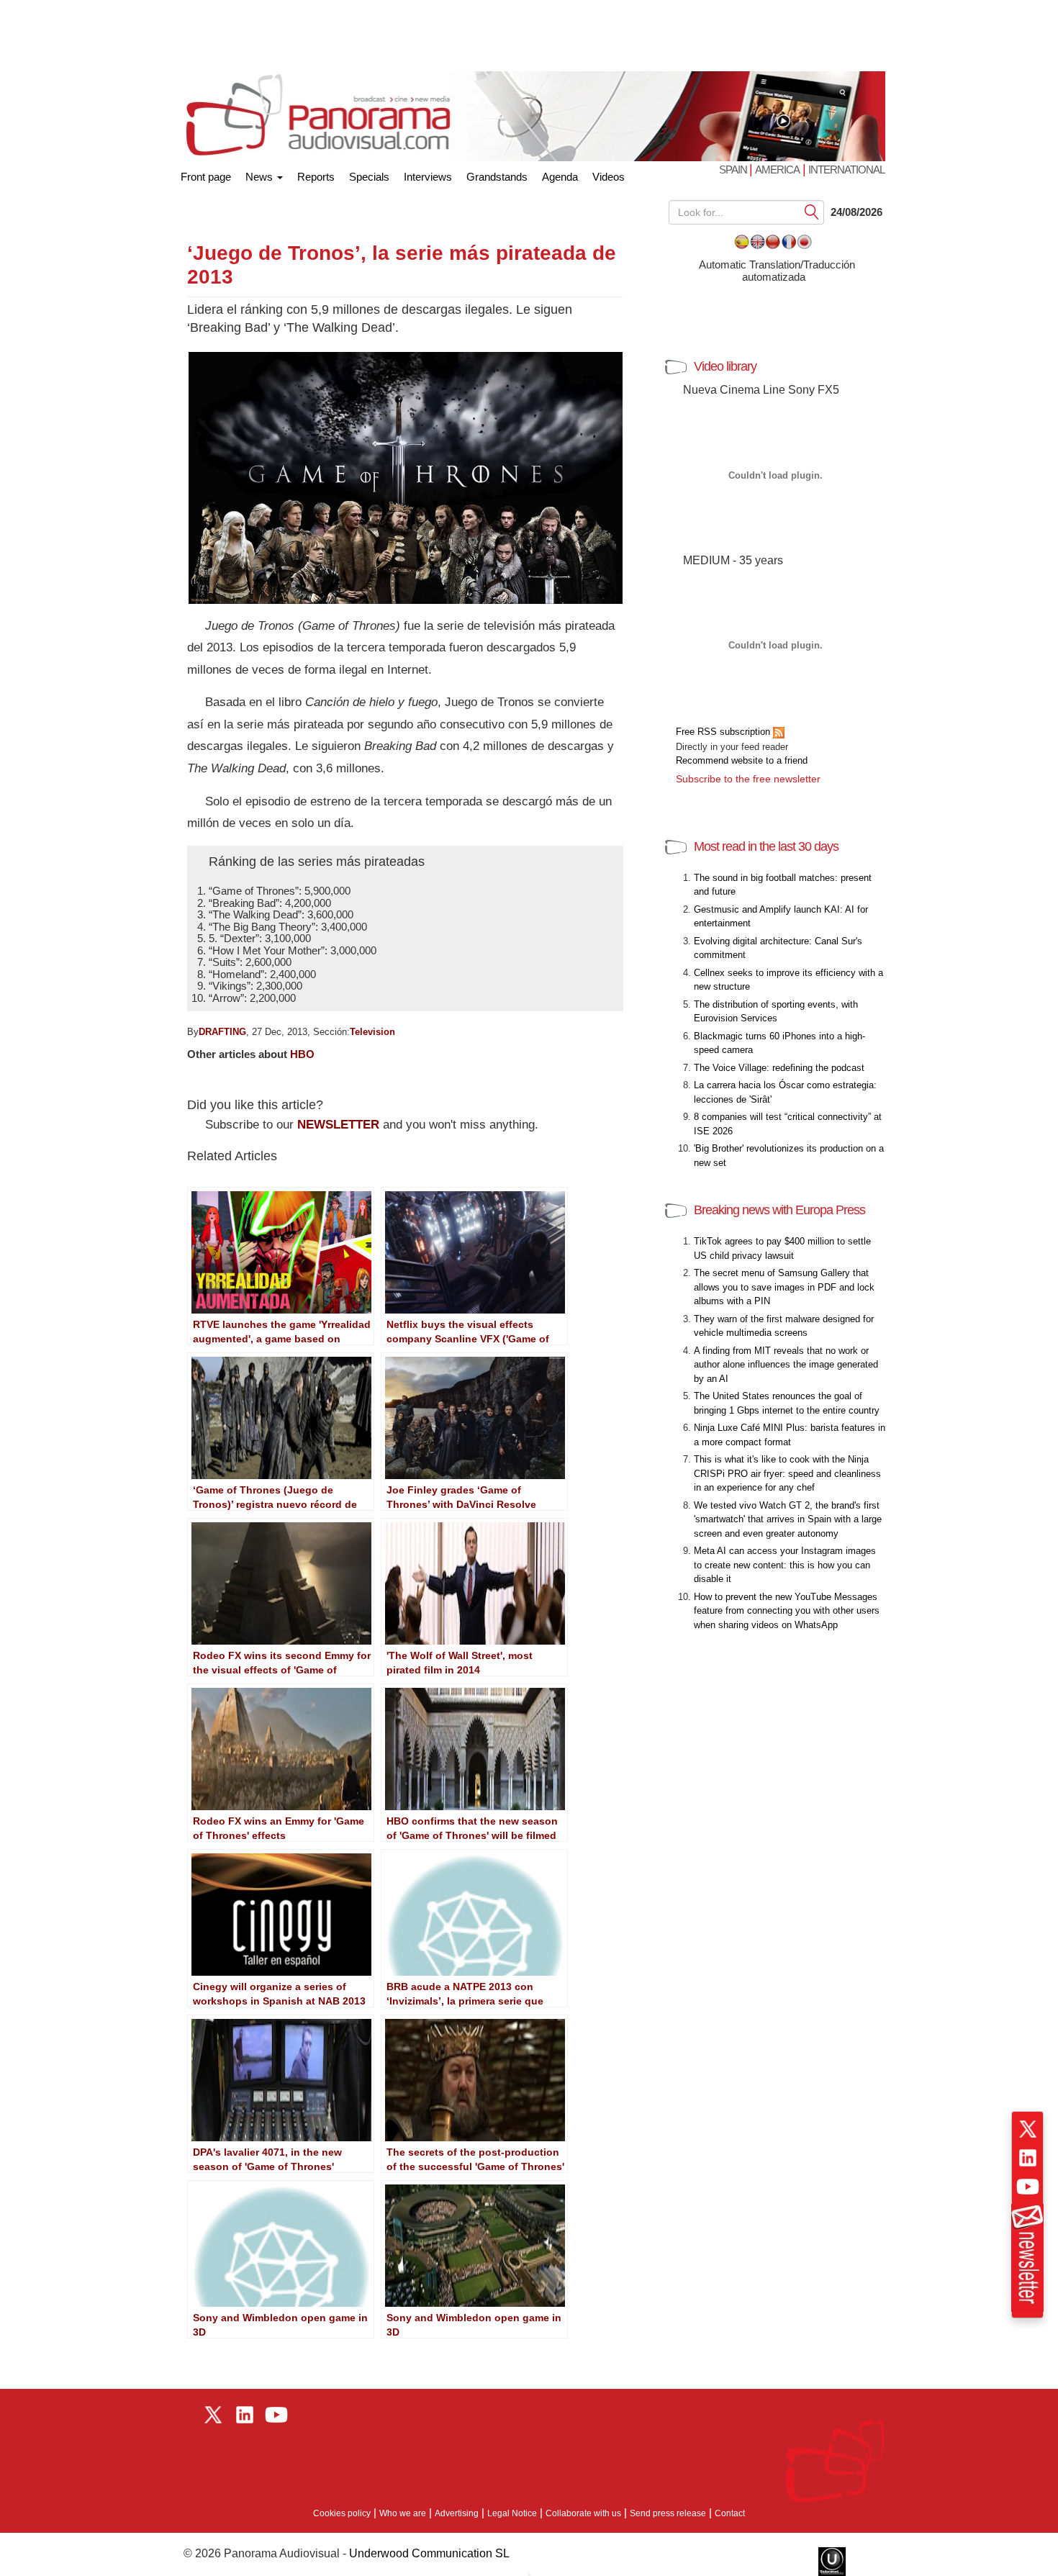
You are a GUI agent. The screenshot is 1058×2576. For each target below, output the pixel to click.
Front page (206, 174)
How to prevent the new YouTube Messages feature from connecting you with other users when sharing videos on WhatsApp (787, 1611)
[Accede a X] (1028, 2129)
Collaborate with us (583, 2513)
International (846, 170)
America (777, 170)
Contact (730, 2513)
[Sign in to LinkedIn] (1028, 2158)
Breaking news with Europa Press (779, 1210)
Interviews (428, 177)
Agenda (560, 177)
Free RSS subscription (724, 732)
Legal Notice (512, 2513)
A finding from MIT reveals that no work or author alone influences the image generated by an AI (786, 1365)
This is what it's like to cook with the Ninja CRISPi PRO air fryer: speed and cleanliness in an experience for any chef (787, 1473)
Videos (609, 177)
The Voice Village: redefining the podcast (779, 1068)
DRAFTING (222, 1032)
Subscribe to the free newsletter (748, 779)
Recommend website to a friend (742, 760)
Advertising (457, 2513)
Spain (734, 170)
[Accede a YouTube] (1028, 2187)
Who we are (403, 2513)
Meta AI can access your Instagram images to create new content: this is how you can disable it (785, 1565)
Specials (369, 177)
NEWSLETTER (338, 1125)
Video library (725, 366)
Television (372, 1032)
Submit (812, 211)
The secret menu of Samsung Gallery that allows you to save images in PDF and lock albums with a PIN (784, 1287)
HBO (302, 1054)
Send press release (668, 2513)
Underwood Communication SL (429, 2553)
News (261, 177)
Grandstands (497, 177)
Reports (316, 177)
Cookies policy (342, 2513)
